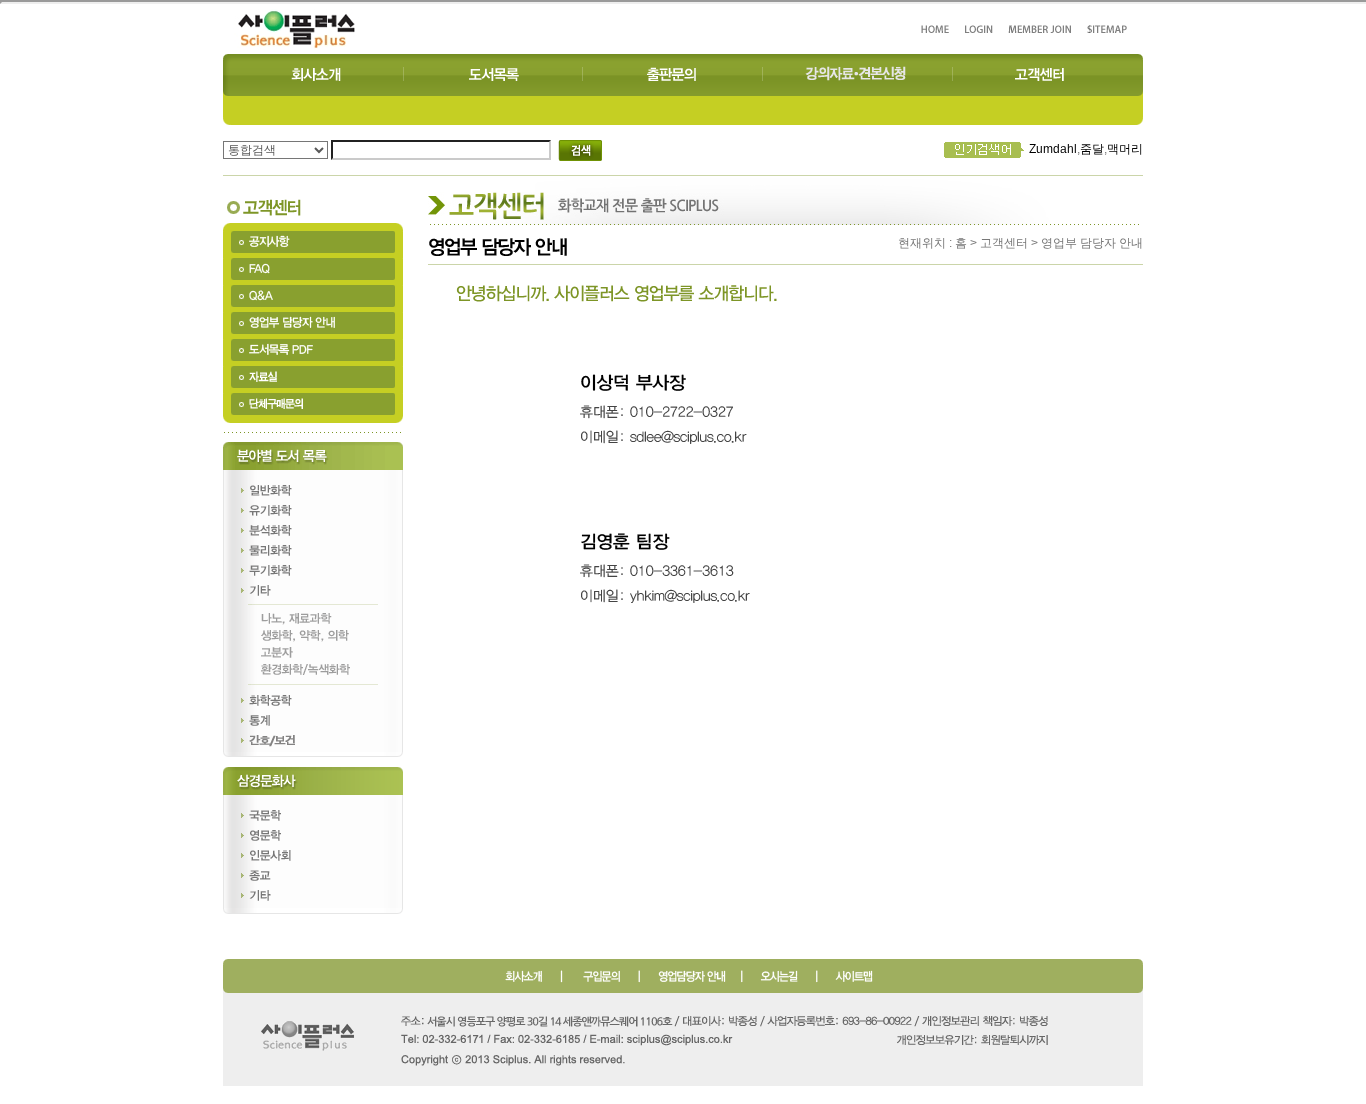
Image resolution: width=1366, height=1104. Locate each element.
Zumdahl (1053, 149)
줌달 (1092, 149)
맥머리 (1125, 149)
